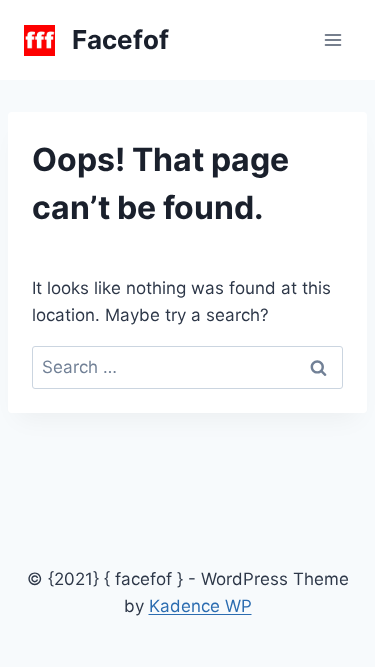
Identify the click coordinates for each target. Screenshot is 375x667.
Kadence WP (200, 606)
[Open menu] (332, 39)
